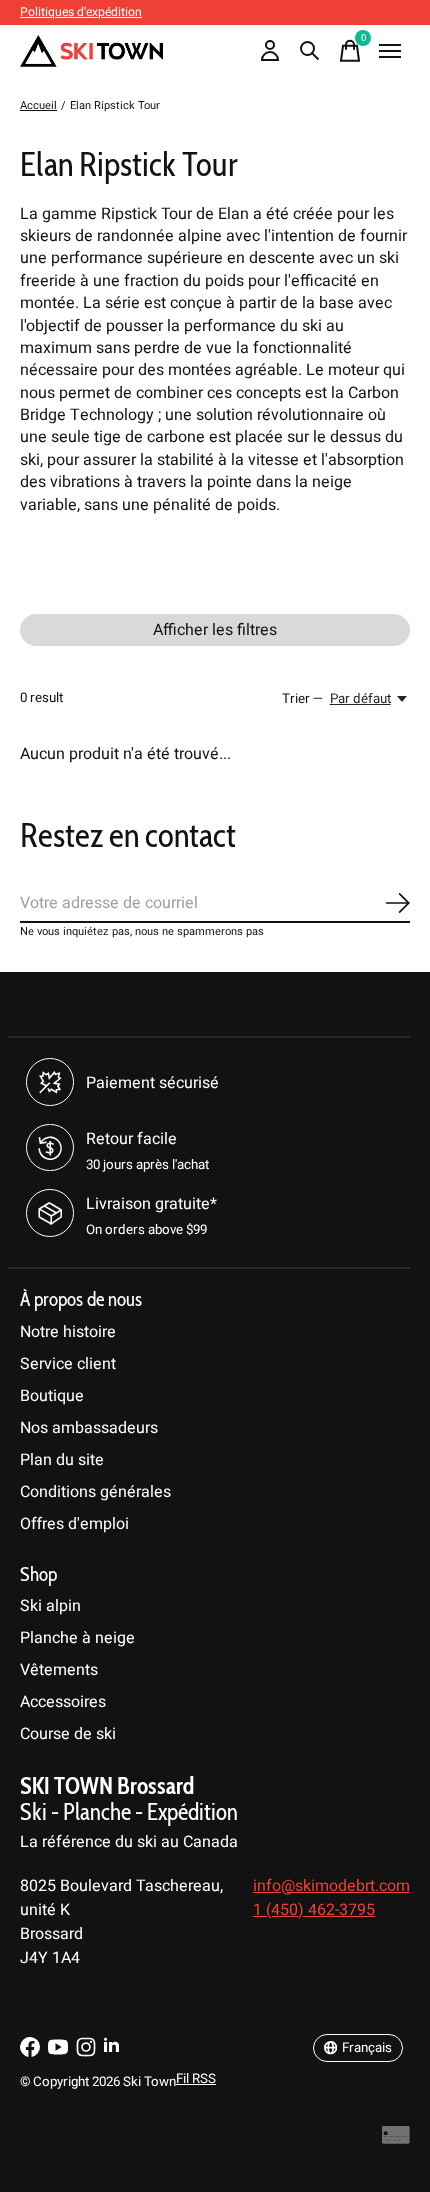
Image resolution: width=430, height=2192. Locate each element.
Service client (68, 1364)
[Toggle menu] (390, 51)
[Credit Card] (396, 2139)
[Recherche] (310, 51)
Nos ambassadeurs (89, 1428)
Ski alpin (50, 1606)
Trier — (302, 699)
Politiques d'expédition (81, 12)
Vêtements (59, 1670)
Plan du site (62, 1460)
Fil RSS (196, 2079)
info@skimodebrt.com (331, 1886)
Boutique (52, 1396)
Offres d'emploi (74, 1524)
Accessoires (63, 1702)
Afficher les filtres (215, 630)
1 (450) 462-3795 (314, 1910)
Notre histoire (68, 1332)
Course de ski (68, 1734)
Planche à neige (77, 1638)
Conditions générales (95, 1492)
